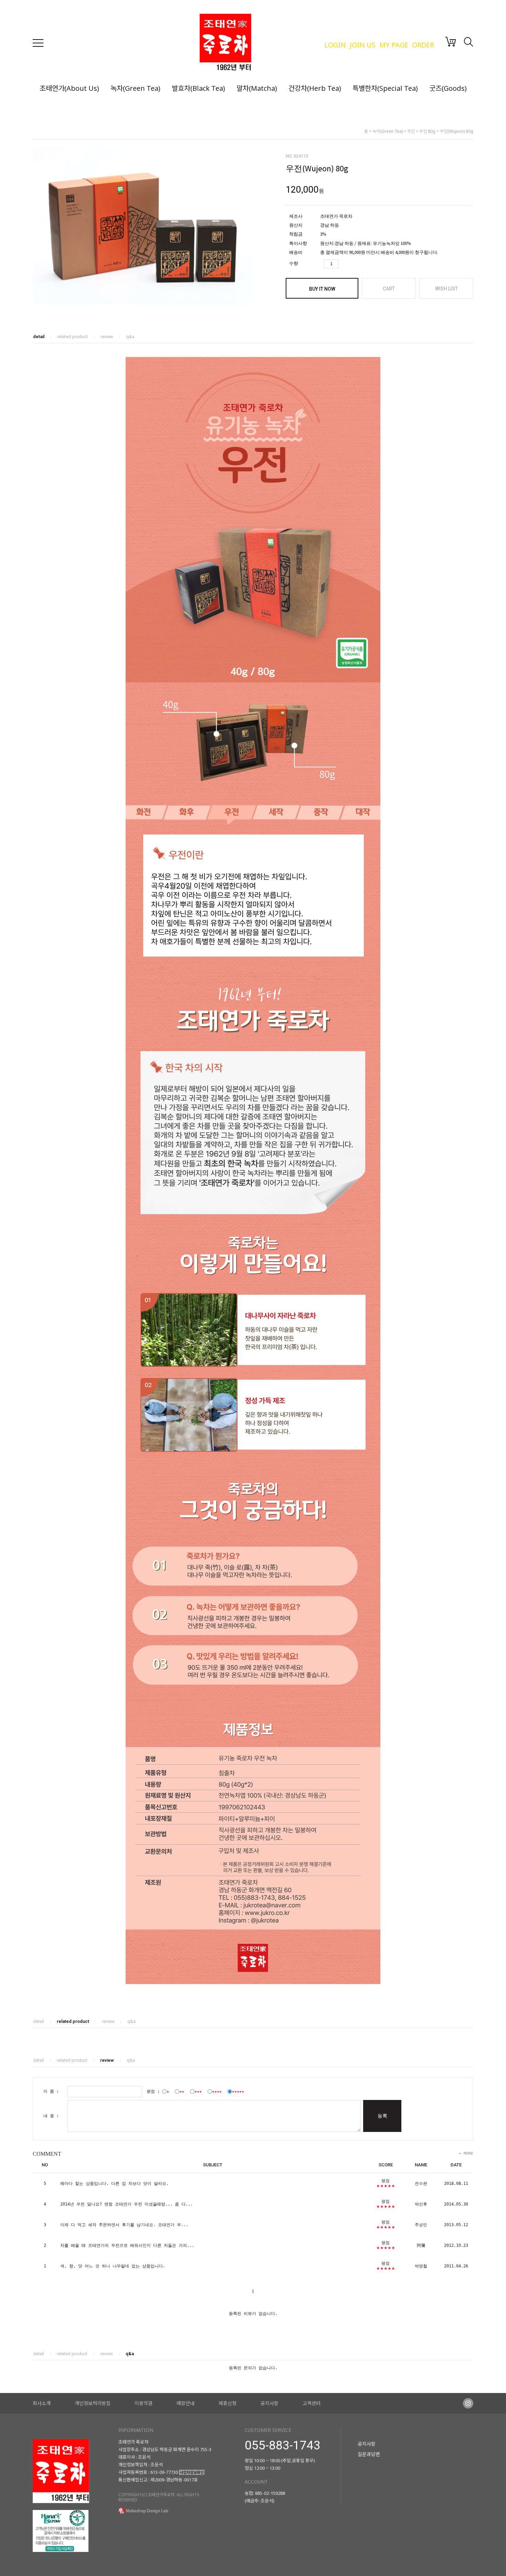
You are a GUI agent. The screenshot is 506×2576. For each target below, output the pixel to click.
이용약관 (144, 2403)
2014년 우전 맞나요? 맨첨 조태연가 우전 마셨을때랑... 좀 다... (126, 2204)
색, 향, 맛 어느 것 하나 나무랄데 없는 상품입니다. (113, 2266)
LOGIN (335, 45)
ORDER (423, 45)
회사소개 (42, 2403)
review (107, 337)
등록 (382, 2116)
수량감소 (356, 264)
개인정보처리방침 (93, 2403)
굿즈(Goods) (448, 88)
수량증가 (344, 264)
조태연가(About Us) (69, 88)
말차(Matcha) (257, 88)
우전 (411, 131)
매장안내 (186, 2403)
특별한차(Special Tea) (385, 88)
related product (72, 337)
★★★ (198, 2091)
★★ (182, 2091)
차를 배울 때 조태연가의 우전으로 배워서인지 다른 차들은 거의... (127, 2245)
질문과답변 (369, 2454)
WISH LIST (446, 289)
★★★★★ (238, 2091)
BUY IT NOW (322, 289)
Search (468, 42)
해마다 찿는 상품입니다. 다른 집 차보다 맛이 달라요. (114, 2184)
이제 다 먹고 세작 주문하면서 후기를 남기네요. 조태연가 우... (124, 2225)
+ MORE (466, 2154)
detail (39, 337)
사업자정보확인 (192, 2472)
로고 (258, 43)
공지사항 (270, 2403)
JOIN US (363, 45)
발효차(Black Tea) (198, 88)
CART (389, 289)
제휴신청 (228, 2403)
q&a (130, 337)
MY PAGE (394, 45)
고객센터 (312, 2403)
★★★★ (217, 2091)
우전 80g (427, 131)
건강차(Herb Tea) (315, 88)
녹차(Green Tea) (135, 88)
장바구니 (451, 42)
